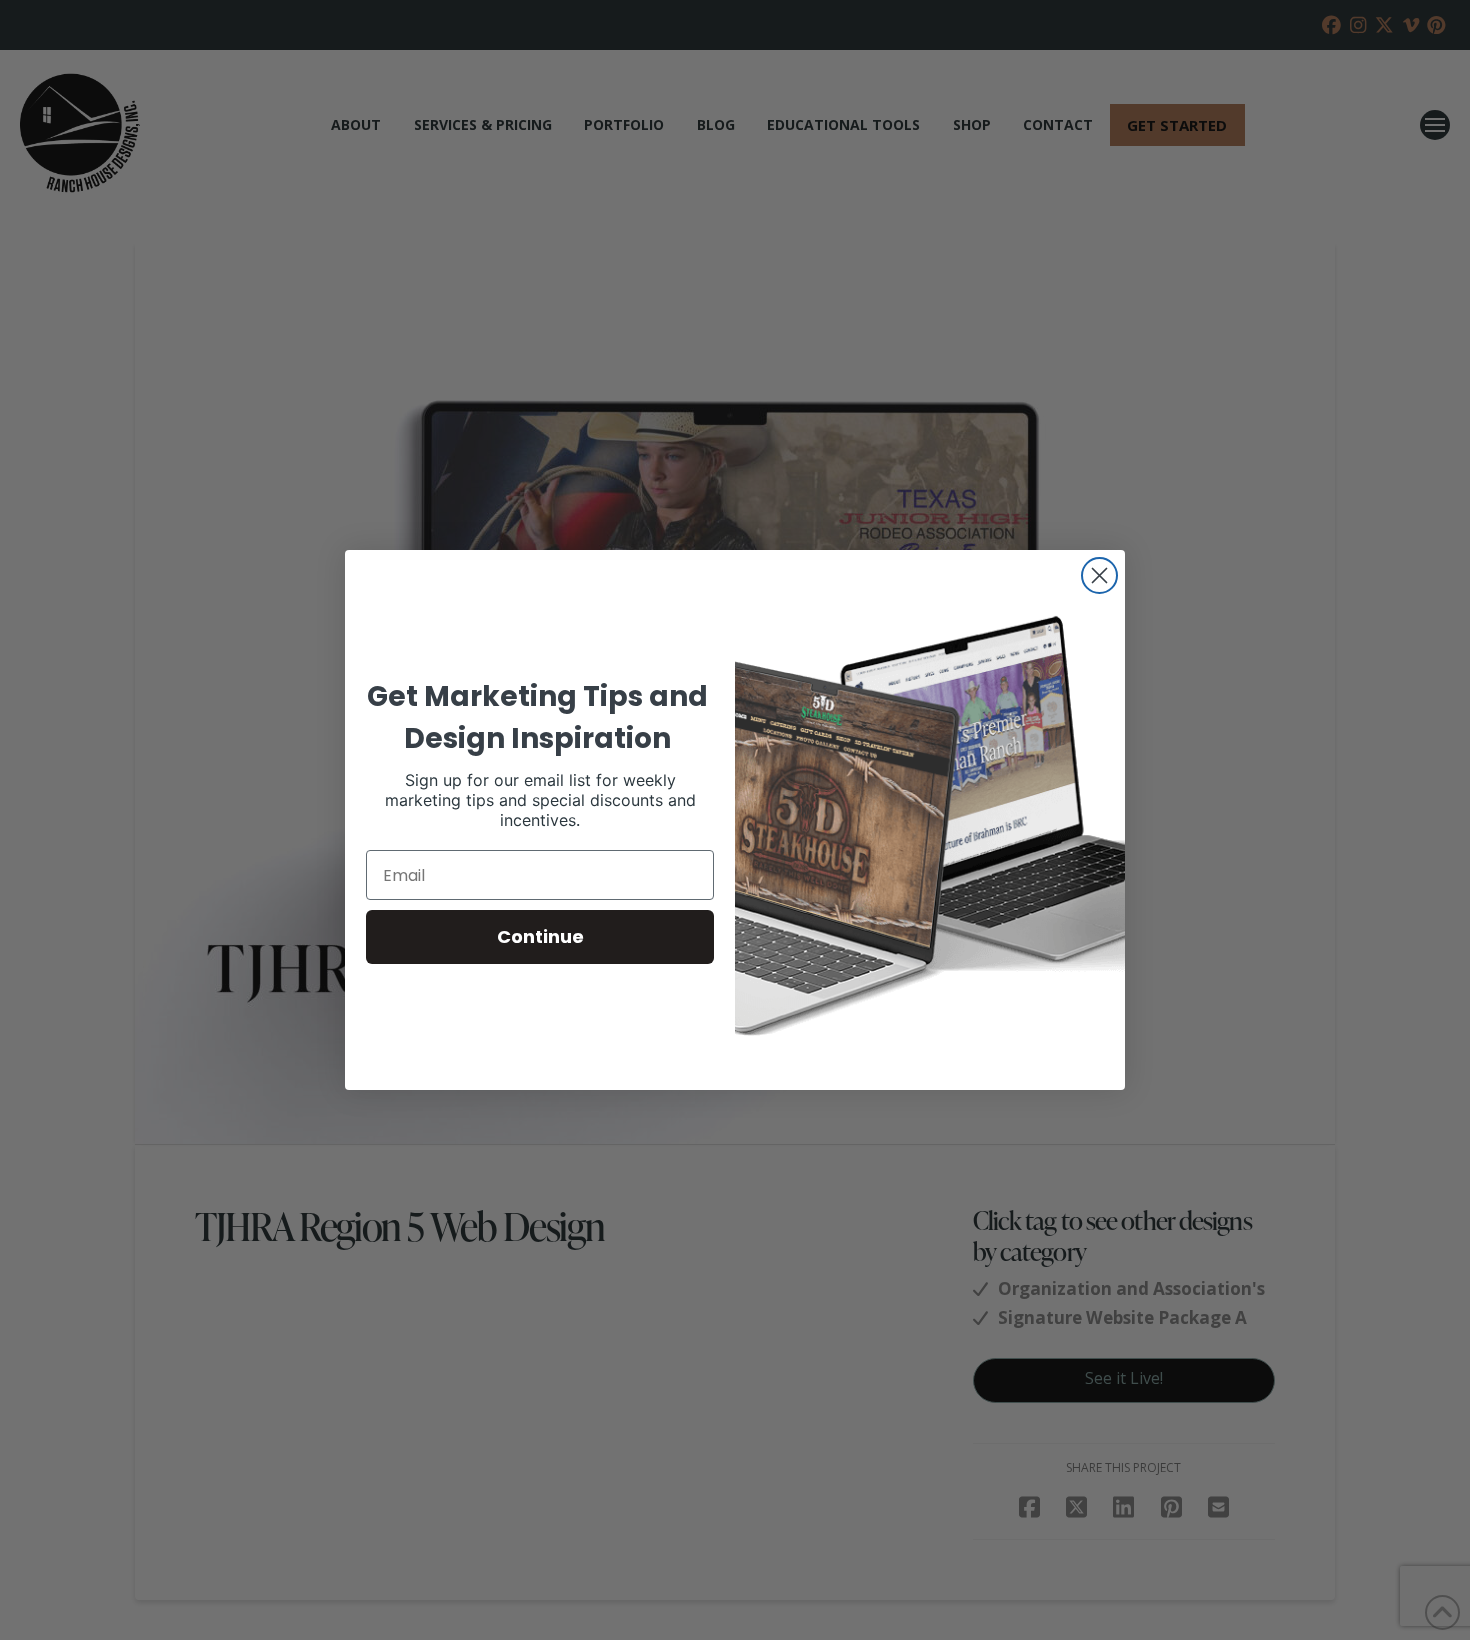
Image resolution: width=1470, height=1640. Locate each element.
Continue (540, 936)
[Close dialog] (1099, 575)
